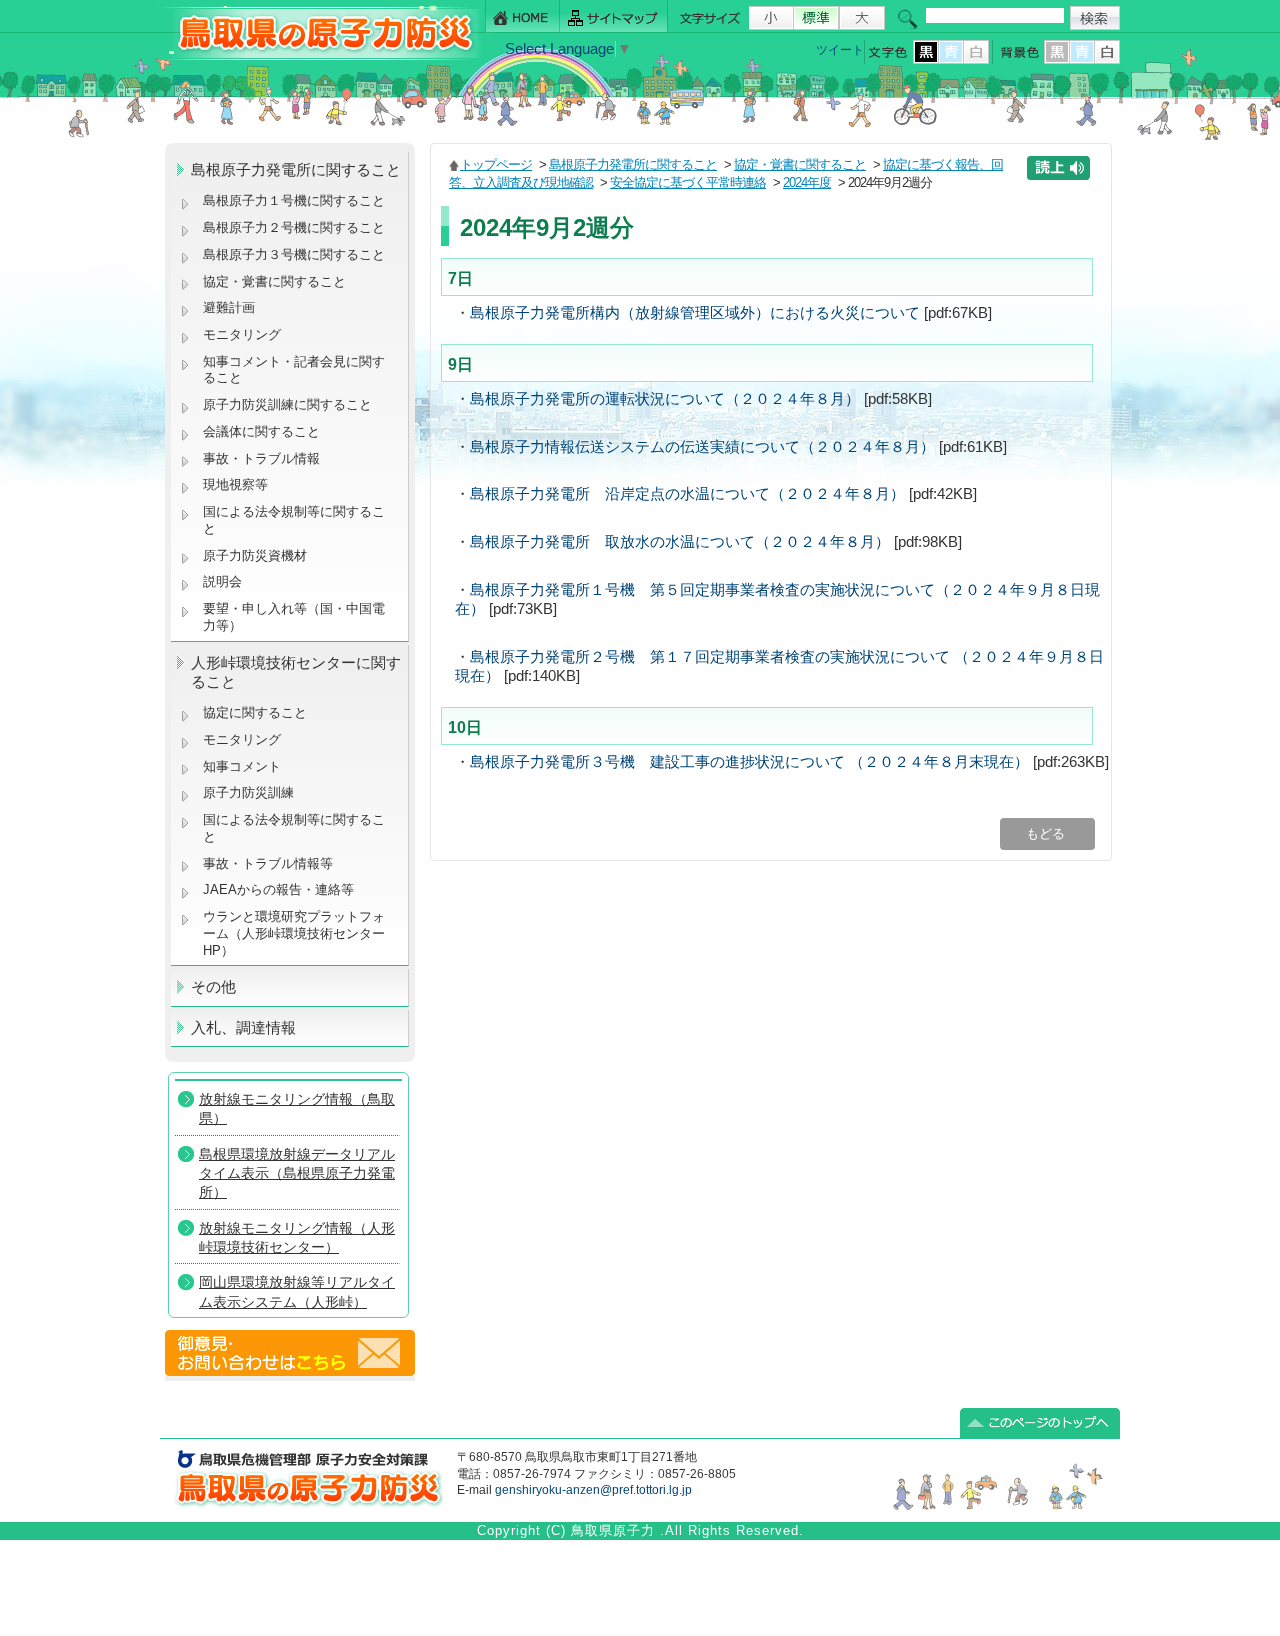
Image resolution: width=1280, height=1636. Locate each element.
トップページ (496, 164)
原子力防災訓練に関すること (287, 404)
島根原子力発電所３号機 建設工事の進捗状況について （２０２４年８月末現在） (749, 762)
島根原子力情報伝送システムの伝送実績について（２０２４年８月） (702, 447)
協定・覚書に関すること (274, 281)
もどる (1047, 833)
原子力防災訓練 (248, 792)
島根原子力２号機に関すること (294, 227)
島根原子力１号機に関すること (294, 200)
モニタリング (242, 334)
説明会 (222, 581)
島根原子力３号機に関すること (294, 254)
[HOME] (522, 16)
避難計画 (229, 307)
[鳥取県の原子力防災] (319, 56)
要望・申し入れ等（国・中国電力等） (294, 617)
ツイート (840, 50)
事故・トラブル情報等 (270, 863)
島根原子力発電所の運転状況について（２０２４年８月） (665, 399)
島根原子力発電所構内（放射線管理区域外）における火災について (695, 313)
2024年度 (807, 182)
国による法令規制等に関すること (294, 520)
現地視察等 (235, 484)
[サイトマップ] (614, 16)
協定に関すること (255, 712)
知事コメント (242, 766)
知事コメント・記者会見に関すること (294, 370)
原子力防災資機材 (255, 555)
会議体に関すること (261, 431)
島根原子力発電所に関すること (633, 164)
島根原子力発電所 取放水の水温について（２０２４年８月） (680, 542)
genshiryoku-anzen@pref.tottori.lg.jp (593, 1490)
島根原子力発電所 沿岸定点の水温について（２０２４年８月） (687, 494)
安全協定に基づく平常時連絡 (688, 182)
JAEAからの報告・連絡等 (278, 889)
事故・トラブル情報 (265, 458)
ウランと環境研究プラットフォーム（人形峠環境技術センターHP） (294, 933)
